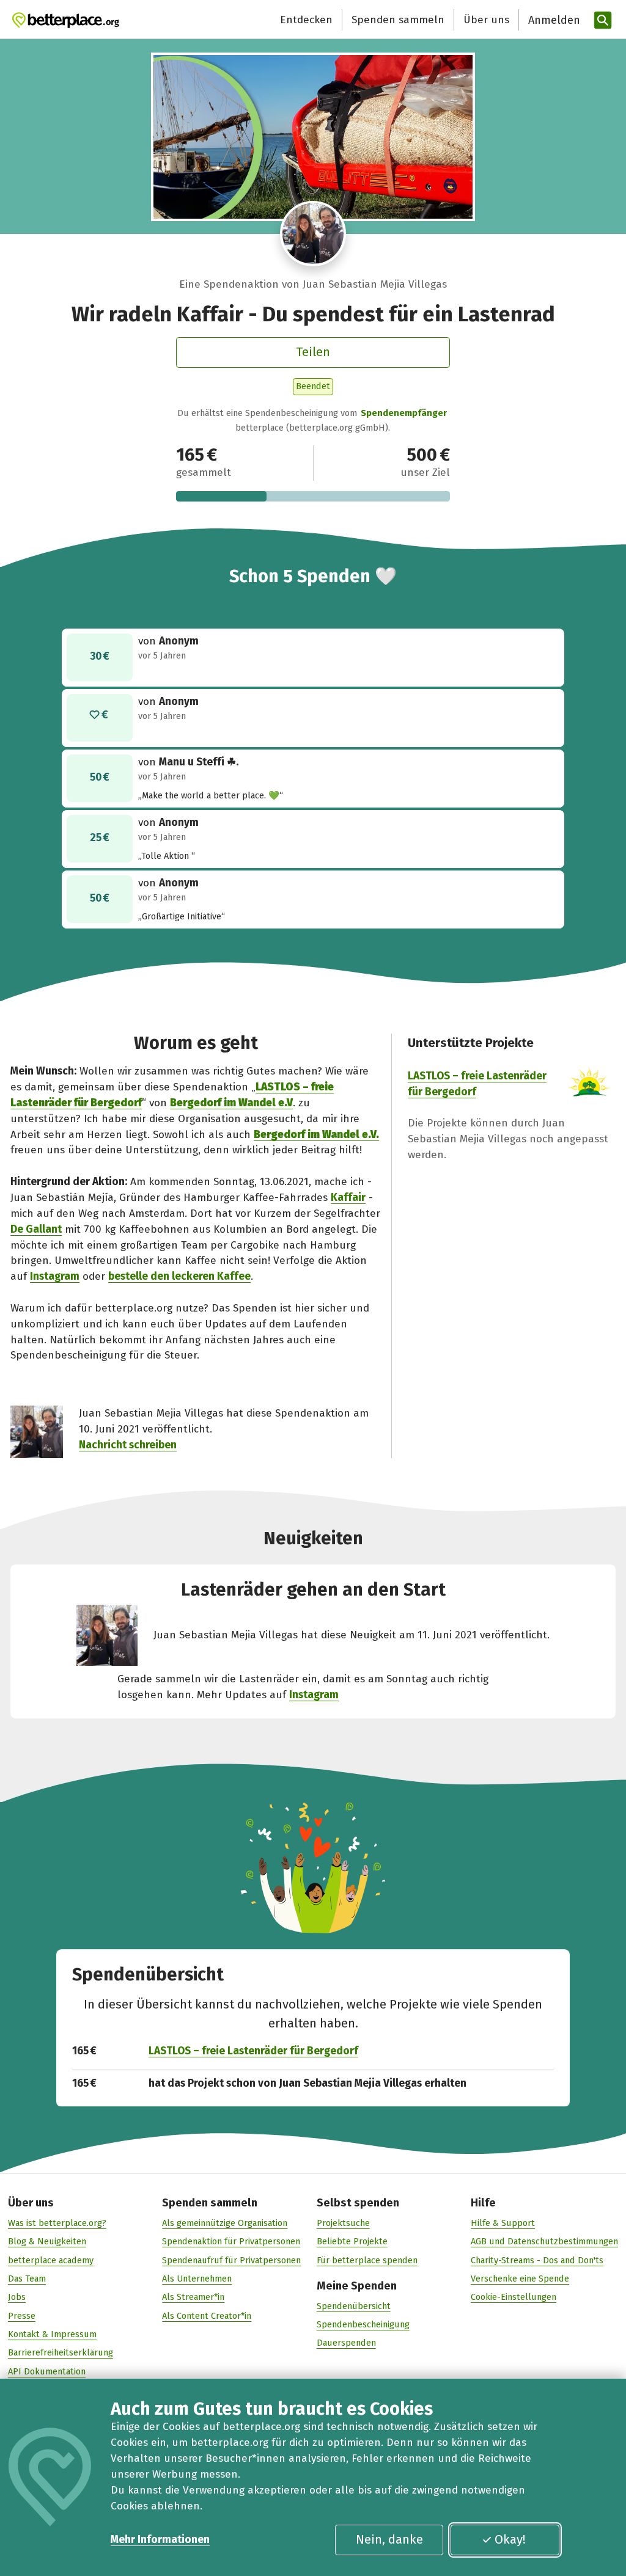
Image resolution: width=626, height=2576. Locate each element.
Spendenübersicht (354, 2306)
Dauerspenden (346, 2343)
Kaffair (348, 1198)
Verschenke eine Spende (520, 2279)
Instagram (55, 1276)
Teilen (313, 352)
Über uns (486, 20)
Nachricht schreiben (128, 1445)
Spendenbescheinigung (363, 2324)
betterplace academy (51, 2260)
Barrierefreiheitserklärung (61, 2352)
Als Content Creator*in (207, 2316)
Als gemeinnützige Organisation (225, 2223)
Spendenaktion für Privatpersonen (231, 2241)
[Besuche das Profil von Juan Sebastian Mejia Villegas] (313, 234)
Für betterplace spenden (367, 2260)
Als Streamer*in (193, 2297)
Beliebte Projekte (352, 2241)
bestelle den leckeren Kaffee (179, 1276)
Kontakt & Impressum (52, 2334)
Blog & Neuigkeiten (47, 2241)
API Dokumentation (47, 2371)
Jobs (17, 2297)
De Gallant (36, 1229)
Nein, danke (389, 2539)
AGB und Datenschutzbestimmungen (544, 2241)
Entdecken (306, 20)
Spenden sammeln (398, 20)
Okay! (510, 2539)
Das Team (27, 2279)
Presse (22, 2316)
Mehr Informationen (160, 2540)
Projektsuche (343, 2223)
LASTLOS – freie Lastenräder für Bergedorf (253, 2051)
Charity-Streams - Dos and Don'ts (537, 2260)
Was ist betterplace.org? (57, 2223)
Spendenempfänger (404, 413)
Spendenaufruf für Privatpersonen (231, 2260)
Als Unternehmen (197, 2279)
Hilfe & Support (503, 2223)
